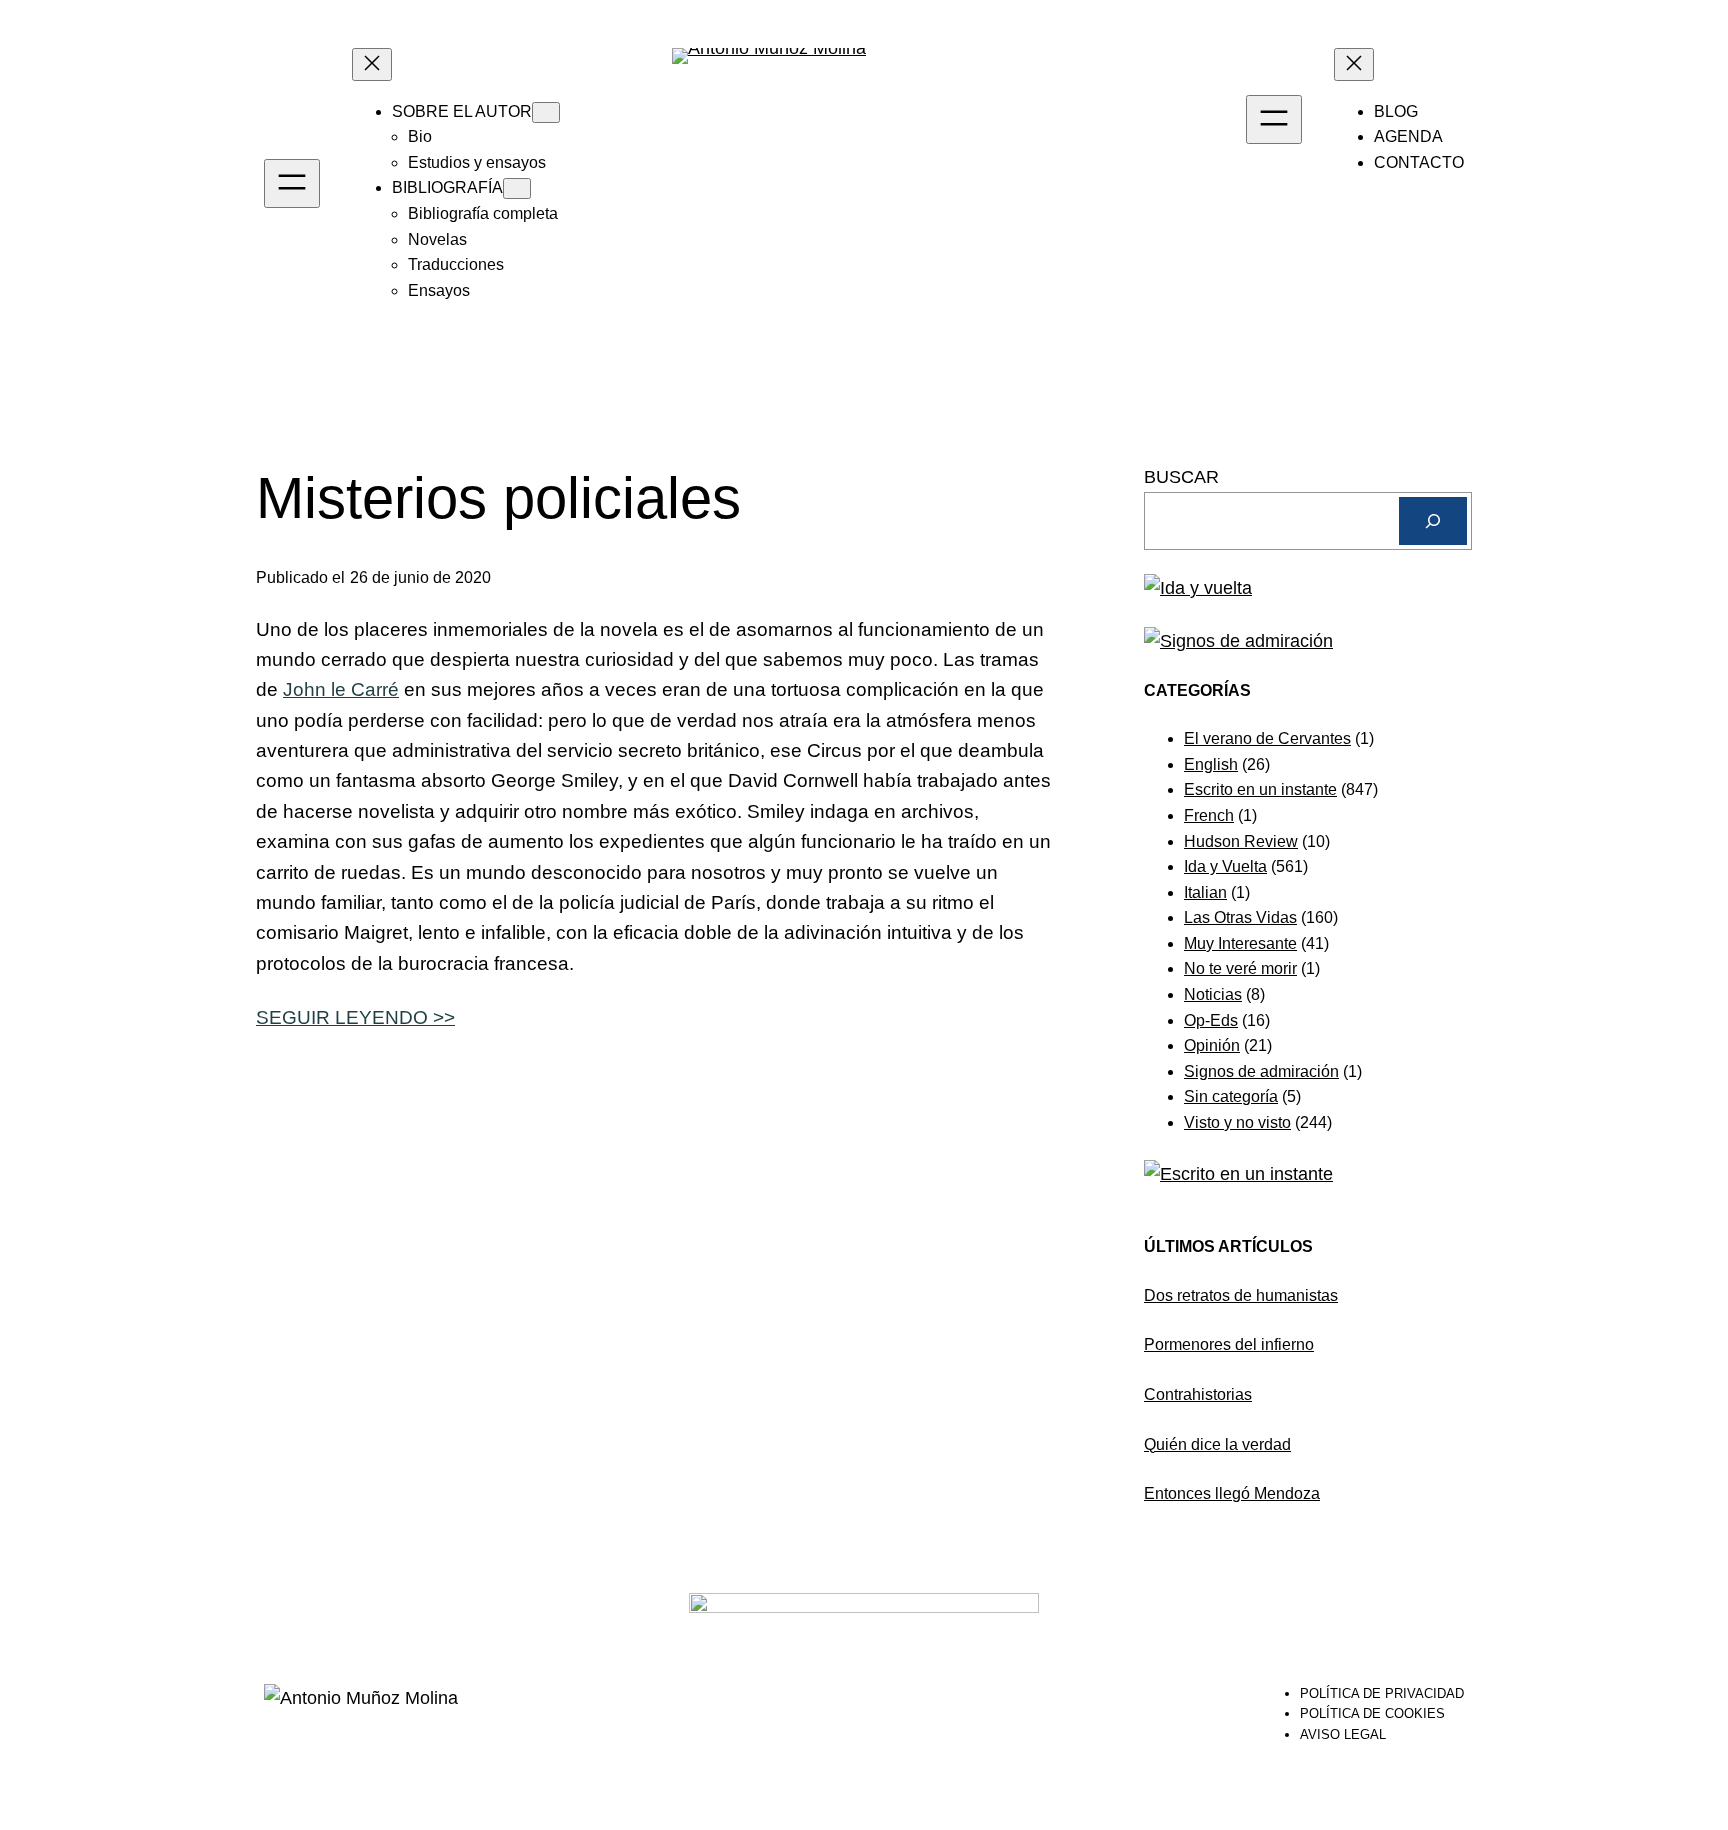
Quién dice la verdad (1217, 1444)
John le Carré (341, 689)
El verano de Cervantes (1267, 738)
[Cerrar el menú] (372, 64)
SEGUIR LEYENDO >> (355, 1017)
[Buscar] (1433, 521)
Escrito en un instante (1260, 789)
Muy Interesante (1240, 943)
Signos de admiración (1261, 1071)
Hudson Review (1241, 841)
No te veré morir (1240, 968)
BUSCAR (1181, 477)
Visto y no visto (1237, 1122)
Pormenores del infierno (1229, 1344)
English (1211, 764)
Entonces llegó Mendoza (1232, 1493)
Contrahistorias (1198, 1394)
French (1209, 815)
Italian (1205, 892)
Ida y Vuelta (1225, 866)
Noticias (1213, 994)
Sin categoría (1231, 1096)
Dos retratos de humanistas (1241, 1295)
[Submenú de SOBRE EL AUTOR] (546, 112)
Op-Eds (1211, 1020)
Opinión (1212, 1045)
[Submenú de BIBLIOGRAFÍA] (517, 188)
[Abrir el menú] (292, 183)
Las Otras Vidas (1240, 917)
